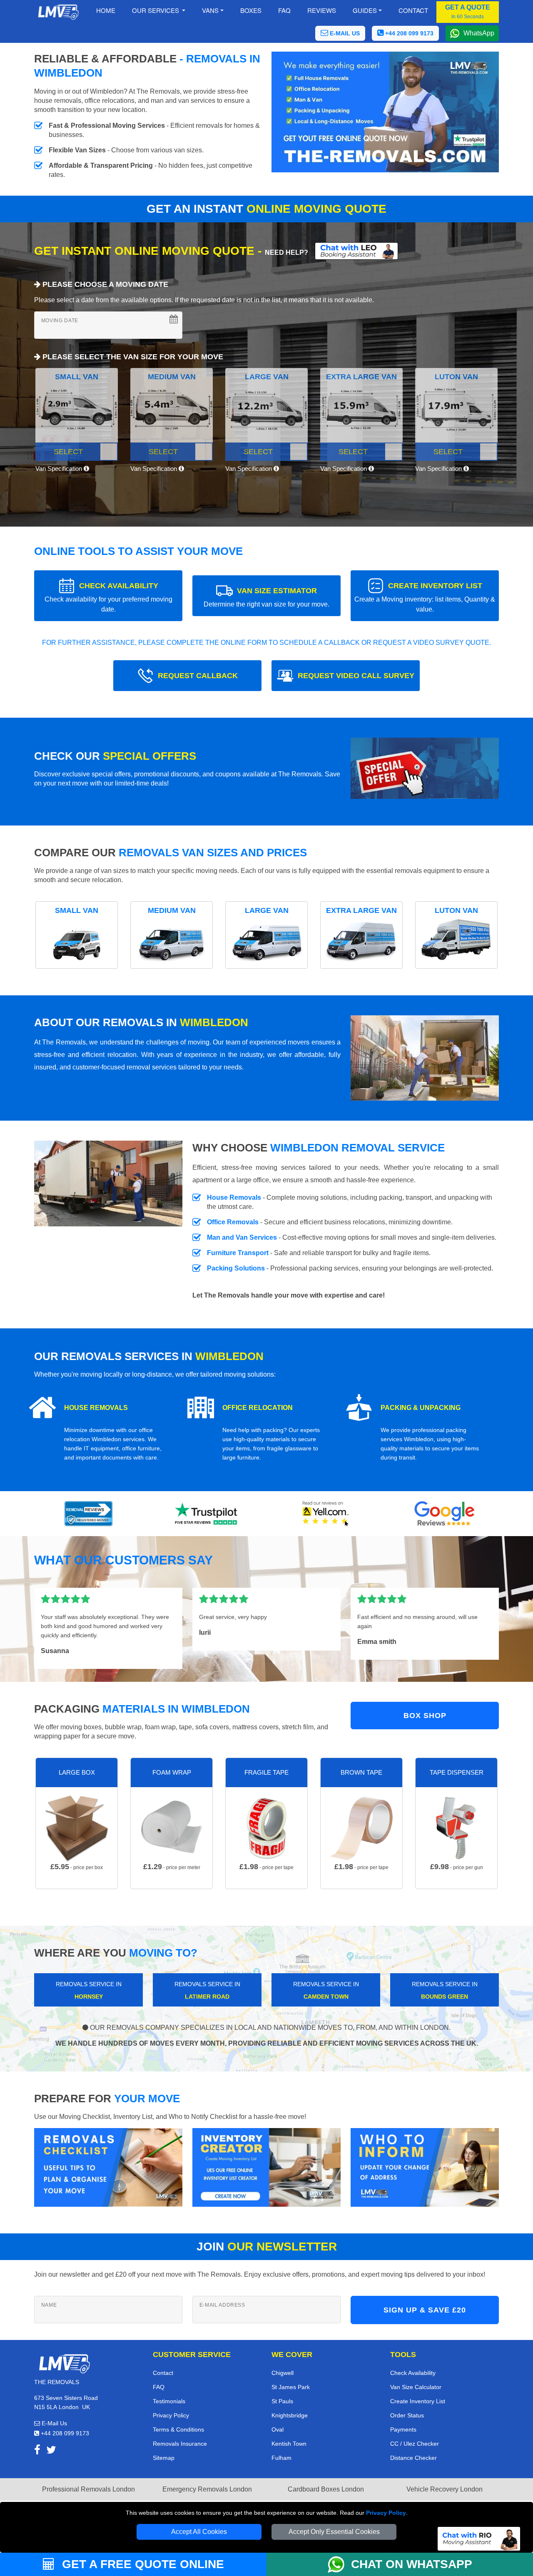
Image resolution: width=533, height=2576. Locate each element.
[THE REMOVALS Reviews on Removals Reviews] (88, 1514)
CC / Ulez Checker (415, 2444)
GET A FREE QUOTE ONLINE (141, 2564)
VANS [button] (210, 10)
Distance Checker (413, 2458)
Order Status (407, 2415)
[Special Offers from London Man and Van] (425, 771)
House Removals (234, 1197)
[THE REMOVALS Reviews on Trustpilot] (207, 1514)
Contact (413, 10)
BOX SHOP (425, 1716)
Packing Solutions (236, 1268)
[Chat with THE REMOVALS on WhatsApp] (339, 2564)
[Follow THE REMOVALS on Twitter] (51, 2451)
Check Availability (413, 2373)
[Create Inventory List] (266, 2167)
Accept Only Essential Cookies (334, 2532)
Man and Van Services (242, 1237)
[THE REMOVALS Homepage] (58, 12)
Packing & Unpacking (421, 1408)
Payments (403, 2429)
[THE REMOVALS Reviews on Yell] (326, 1514)
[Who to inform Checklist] (425, 2167)
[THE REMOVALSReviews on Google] (445, 1514)
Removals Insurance (180, 2444)
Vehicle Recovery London (445, 2489)
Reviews (322, 10)
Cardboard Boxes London (326, 2489)
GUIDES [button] (365, 10)
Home (106, 10)
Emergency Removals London (207, 2489)
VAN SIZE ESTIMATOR (266, 597)
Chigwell (283, 2373)
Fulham (281, 2458)
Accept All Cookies (199, 2532)
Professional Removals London (88, 2489)
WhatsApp (479, 33)
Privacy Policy (386, 2513)
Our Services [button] (156, 10)
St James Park (291, 2387)
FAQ (159, 2387)
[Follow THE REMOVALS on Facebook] (37, 2451)
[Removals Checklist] (108, 2167)
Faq (284, 10)
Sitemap (164, 2458)
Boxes (251, 10)
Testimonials (169, 2401)
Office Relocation (258, 1408)
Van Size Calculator (416, 2387)
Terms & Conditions (178, 2429)
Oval (278, 2429)
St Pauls (282, 2401)
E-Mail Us (54, 2423)
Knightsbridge (290, 2415)
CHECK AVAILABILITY (108, 597)
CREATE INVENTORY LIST (425, 597)
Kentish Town (289, 2444)
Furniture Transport (238, 1253)
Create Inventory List (418, 2401)
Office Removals (233, 1222)
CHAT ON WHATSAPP (412, 2564)
